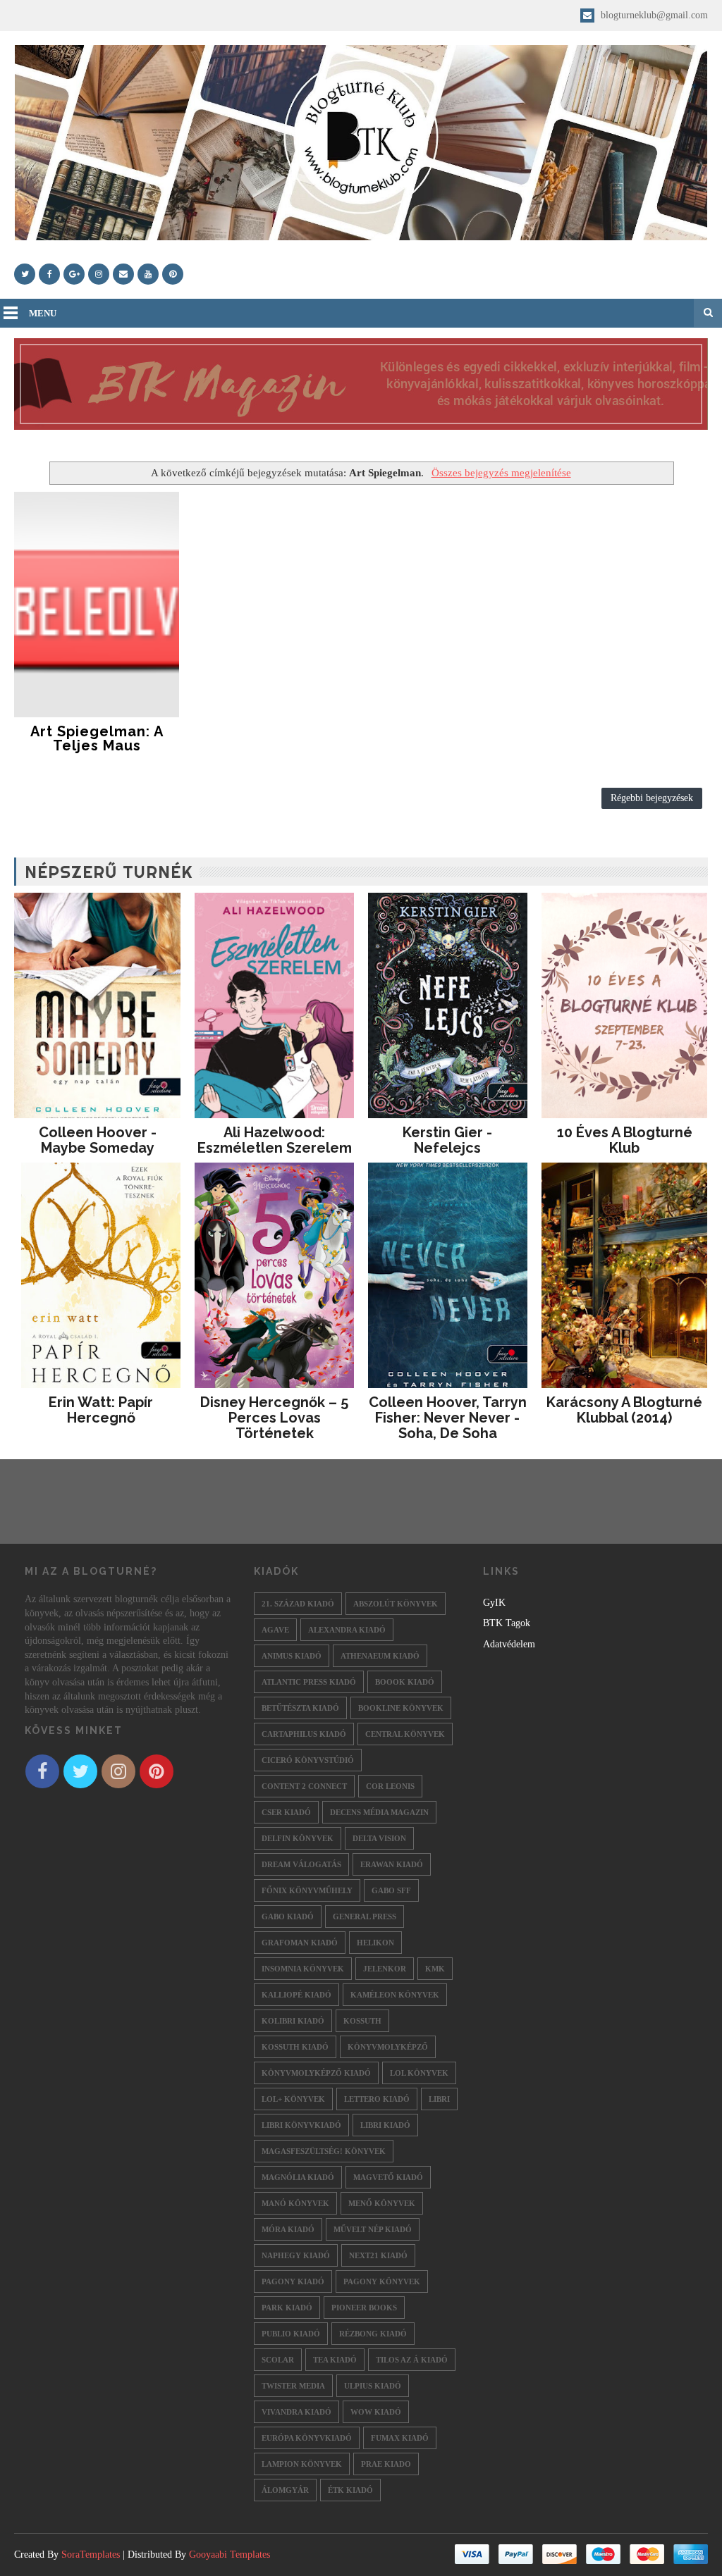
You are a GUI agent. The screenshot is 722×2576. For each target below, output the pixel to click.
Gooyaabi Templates (230, 2555)
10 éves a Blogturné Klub (625, 1140)
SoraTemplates (91, 2555)
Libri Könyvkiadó (301, 2125)
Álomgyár (285, 2490)
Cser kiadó (286, 1812)
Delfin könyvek (298, 1838)
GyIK (494, 1603)
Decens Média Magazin (379, 1812)
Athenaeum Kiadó (380, 1656)
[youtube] (148, 274)
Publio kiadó (291, 2334)
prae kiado (386, 2464)
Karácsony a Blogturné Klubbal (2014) (624, 1410)
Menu (43, 313)
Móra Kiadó (288, 2229)
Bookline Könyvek (401, 1708)
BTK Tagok (507, 1623)
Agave (275, 1630)
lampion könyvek (302, 2464)
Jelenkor (385, 1969)
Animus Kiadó (292, 1656)
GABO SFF (391, 1890)
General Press (365, 1916)
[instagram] (99, 274)
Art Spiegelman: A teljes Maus (97, 738)
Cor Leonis (390, 1786)
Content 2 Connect (304, 1786)
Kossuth (362, 2021)
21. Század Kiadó (298, 1604)
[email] (123, 274)
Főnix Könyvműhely (307, 1890)
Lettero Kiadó (377, 2099)
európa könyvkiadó (307, 2438)
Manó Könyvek (295, 2203)
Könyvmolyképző (388, 2047)
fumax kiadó (400, 2438)
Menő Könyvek (382, 2203)
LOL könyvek (419, 2073)
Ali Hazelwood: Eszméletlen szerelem (275, 1140)
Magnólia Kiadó (298, 2177)
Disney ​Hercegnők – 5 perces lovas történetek (274, 1418)
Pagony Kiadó (293, 2281)
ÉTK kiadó (350, 2490)
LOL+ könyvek (293, 2099)
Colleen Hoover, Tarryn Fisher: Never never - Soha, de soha (448, 1418)
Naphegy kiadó (296, 2255)
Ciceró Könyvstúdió (308, 1760)
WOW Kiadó (376, 2412)
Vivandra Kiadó (296, 2412)
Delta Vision (379, 1838)
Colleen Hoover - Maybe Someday (98, 1140)
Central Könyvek (405, 1734)
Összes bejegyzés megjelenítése (501, 472)
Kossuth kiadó (295, 2047)
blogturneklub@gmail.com (653, 15)
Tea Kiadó (335, 2360)
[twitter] (25, 274)
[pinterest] (173, 274)
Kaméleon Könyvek (395, 1995)
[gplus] (74, 274)
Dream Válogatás (301, 1864)
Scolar (278, 2360)
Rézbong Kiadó (373, 2334)
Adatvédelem (509, 1644)
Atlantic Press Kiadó (309, 1682)
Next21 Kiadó (378, 2255)
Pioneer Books (364, 2308)
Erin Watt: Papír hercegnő (101, 1410)
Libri (439, 2099)
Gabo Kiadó (288, 1916)
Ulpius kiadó (373, 2386)
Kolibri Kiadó (293, 2021)
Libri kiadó (385, 2125)
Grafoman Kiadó (300, 1943)
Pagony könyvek (382, 2281)
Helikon (375, 1943)
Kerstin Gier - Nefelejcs (447, 1140)
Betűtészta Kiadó (300, 1708)
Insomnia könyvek (303, 1969)
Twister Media (293, 2386)
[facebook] (49, 274)
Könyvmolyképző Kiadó (316, 2073)
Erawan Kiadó (392, 1864)
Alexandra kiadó (347, 1630)
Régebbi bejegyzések (652, 798)
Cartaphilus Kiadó (304, 1734)
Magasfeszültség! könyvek (324, 2151)
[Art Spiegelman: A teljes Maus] (97, 605)
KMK (435, 1969)
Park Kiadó (287, 2308)
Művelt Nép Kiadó (373, 2229)
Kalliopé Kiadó (296, 1995)
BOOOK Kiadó (405, 1682)
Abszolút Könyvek (396, 1604)
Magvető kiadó (388, 2177)
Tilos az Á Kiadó (412, 2360)
